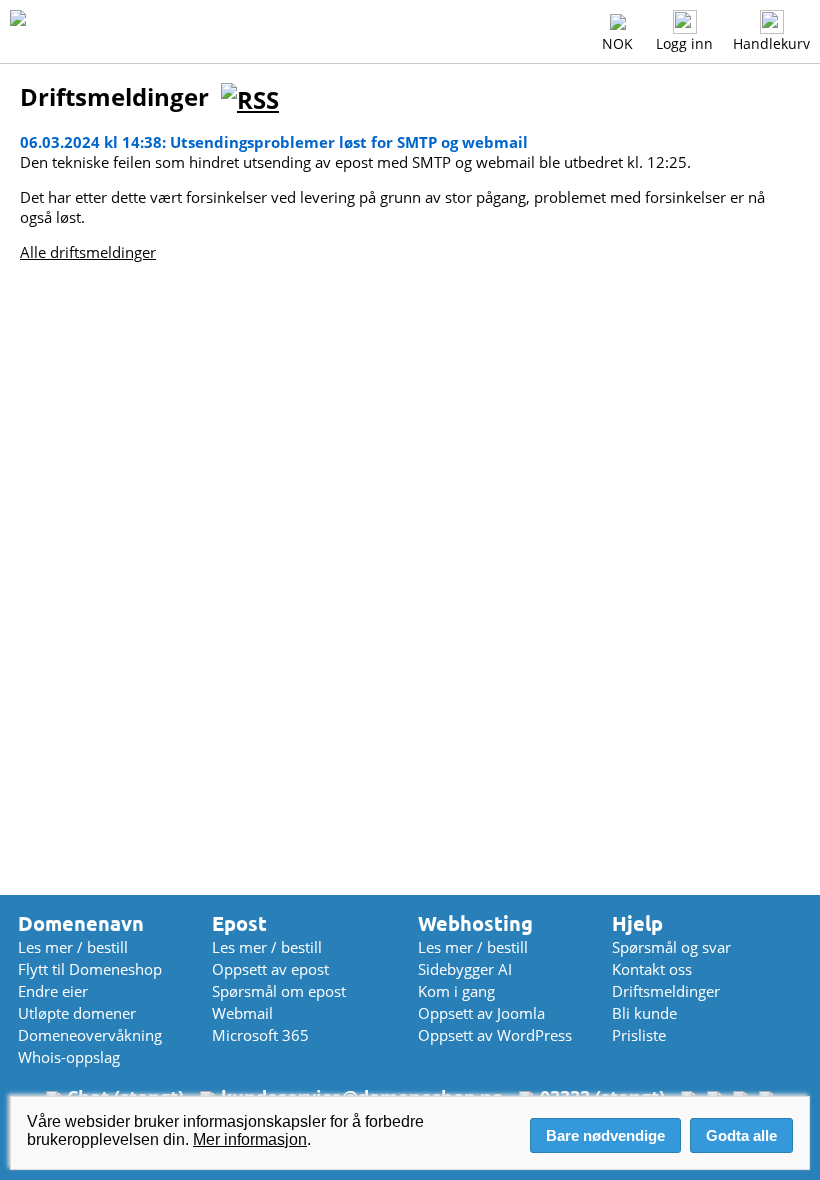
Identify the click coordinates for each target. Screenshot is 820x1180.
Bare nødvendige (605, 1135)
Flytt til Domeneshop (90, 969)
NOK (617, 43)
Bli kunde (644, 1013)
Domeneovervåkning (90, 1035)
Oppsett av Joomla (481, 1013)
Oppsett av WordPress (495, 1035)
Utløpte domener (77, 1013)
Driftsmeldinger (666, 991)
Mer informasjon (250, 1139)
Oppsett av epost (270, 969)
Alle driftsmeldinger (88, 252)
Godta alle (741, 1135)
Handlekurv (771, 43)
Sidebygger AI (465, 969)
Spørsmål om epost (279, 991)
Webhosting (475, 923)
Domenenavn (81, 923)
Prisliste (639, 1035)
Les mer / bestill (73, 947)
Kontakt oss (652, 969)
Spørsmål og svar (671, 947)
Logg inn (684, 43)
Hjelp (637, 923)
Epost (239, 923)
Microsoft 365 (260, 1035)
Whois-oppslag (69, 1057)
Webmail (242, 1013)
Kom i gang (456, 991)
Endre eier (53, 991)
